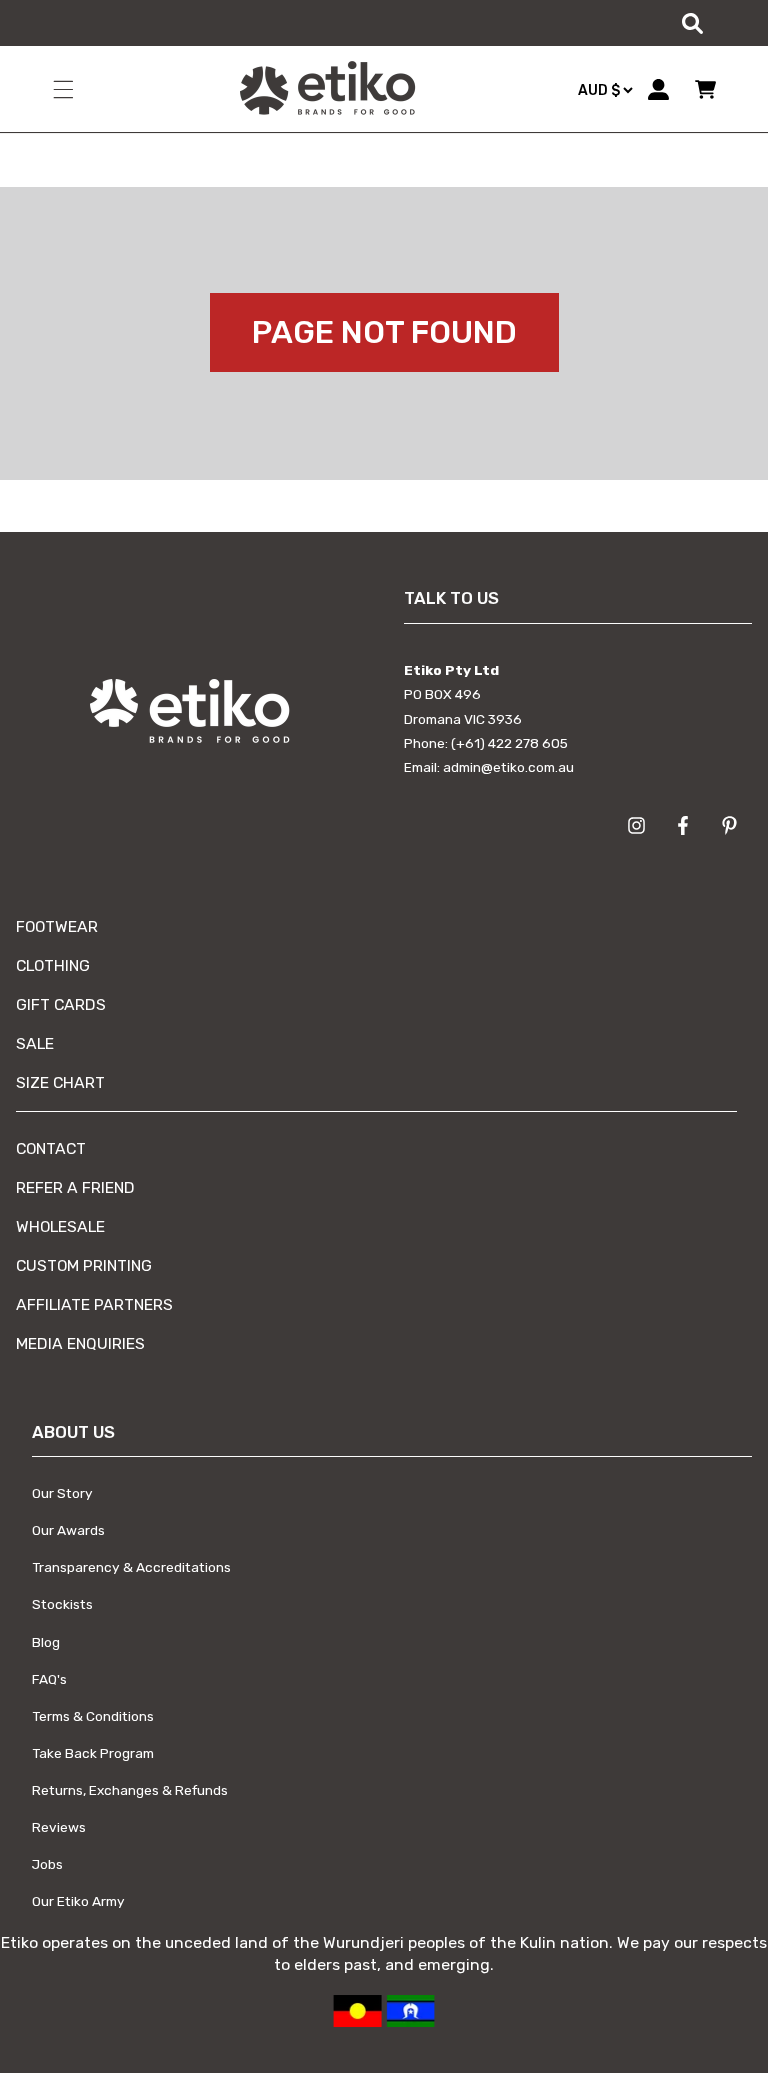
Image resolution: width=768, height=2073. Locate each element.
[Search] (692, 23)
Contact (51, 1148)
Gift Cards (61, 1004)
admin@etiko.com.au (508, 767)
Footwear (57, 926)
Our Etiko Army (78, 1901)
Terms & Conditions (93, 1716)
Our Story (62, 1493)
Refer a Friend (75, 1187)
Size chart (60, 1082)
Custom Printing (84, 1265)
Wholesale (60, 1226)
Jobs (47, 1864)
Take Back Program (93, 1753)
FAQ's (49, 1679)
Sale (35, 1043)
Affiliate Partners (94, 1304)
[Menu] (63, 89)
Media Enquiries (80, 1343)
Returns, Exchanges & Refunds (130, 1790)
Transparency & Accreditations (131, 1567)
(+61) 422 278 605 (509, 743)
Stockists (62, 1604)
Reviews (59, 1827)
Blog (46, 1642)
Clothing (53, 965)
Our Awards (68, 1530)
